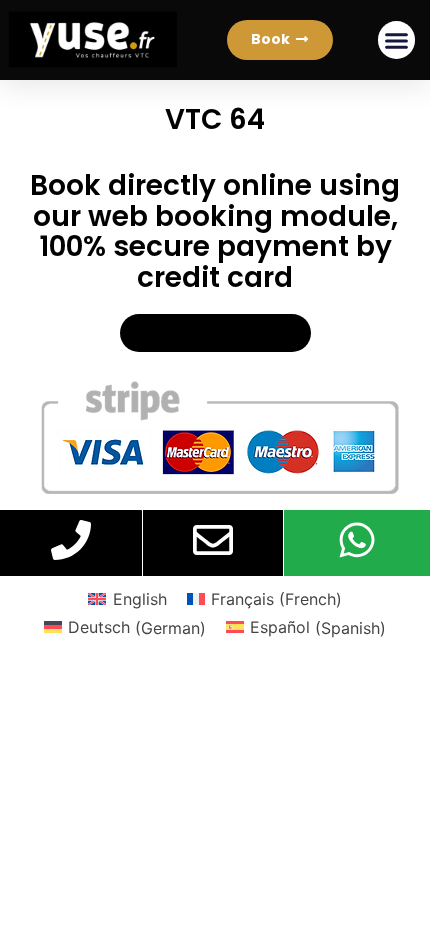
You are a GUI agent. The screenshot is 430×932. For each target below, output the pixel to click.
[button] (280, 40)
